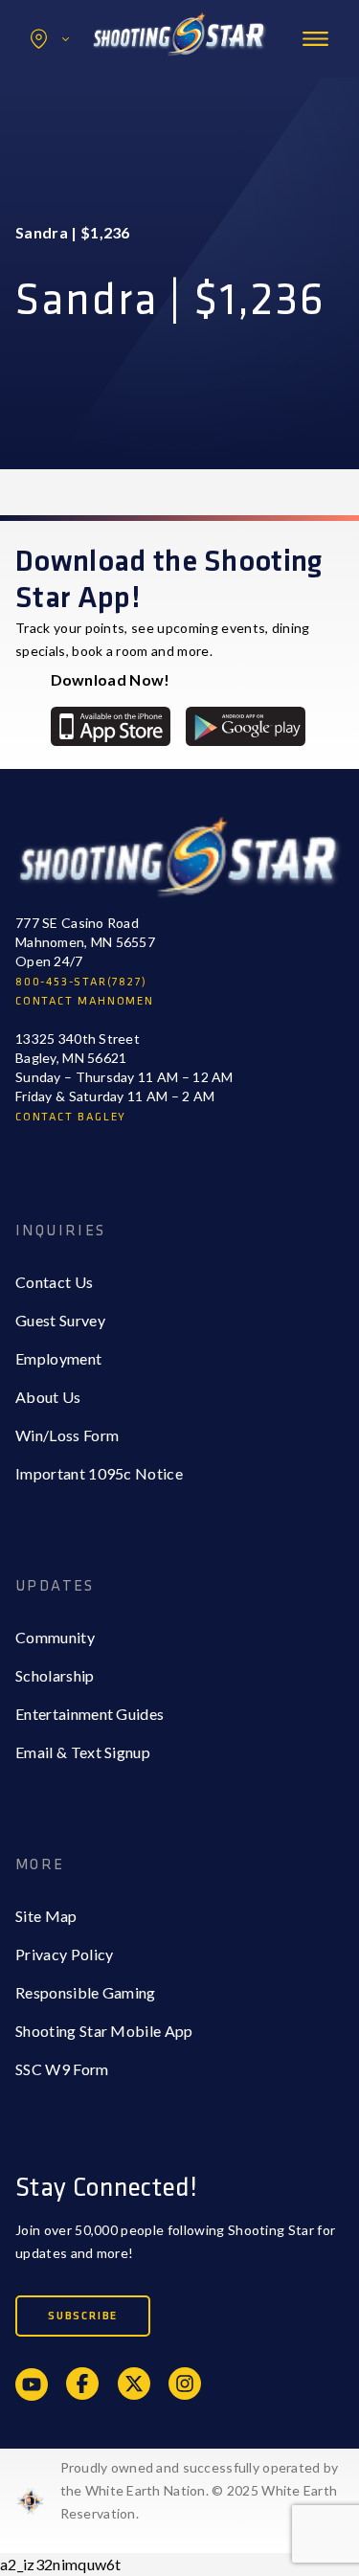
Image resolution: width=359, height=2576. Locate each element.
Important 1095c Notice (99, 1473)
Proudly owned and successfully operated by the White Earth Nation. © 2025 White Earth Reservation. (200, 2490)
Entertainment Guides (90, 1714)
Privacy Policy (64, 1954)
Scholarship (55, 1675)
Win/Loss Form (67, 1435)
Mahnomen (92, 118)
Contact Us (54, 1282)
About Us (48, 1397)
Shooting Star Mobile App (104, 2031)
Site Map (46, 1916)
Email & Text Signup (83, 1752)
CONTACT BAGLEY (71, 1117)
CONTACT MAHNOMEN (85, 1001)
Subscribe (83, 2316)
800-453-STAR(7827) (81, 982)
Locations (50, 39)
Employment (58, 1358)
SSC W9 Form (62, 2069)
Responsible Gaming (86, 1992)
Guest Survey (60, 1320)
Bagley (78, 80)
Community (55, 1637)
